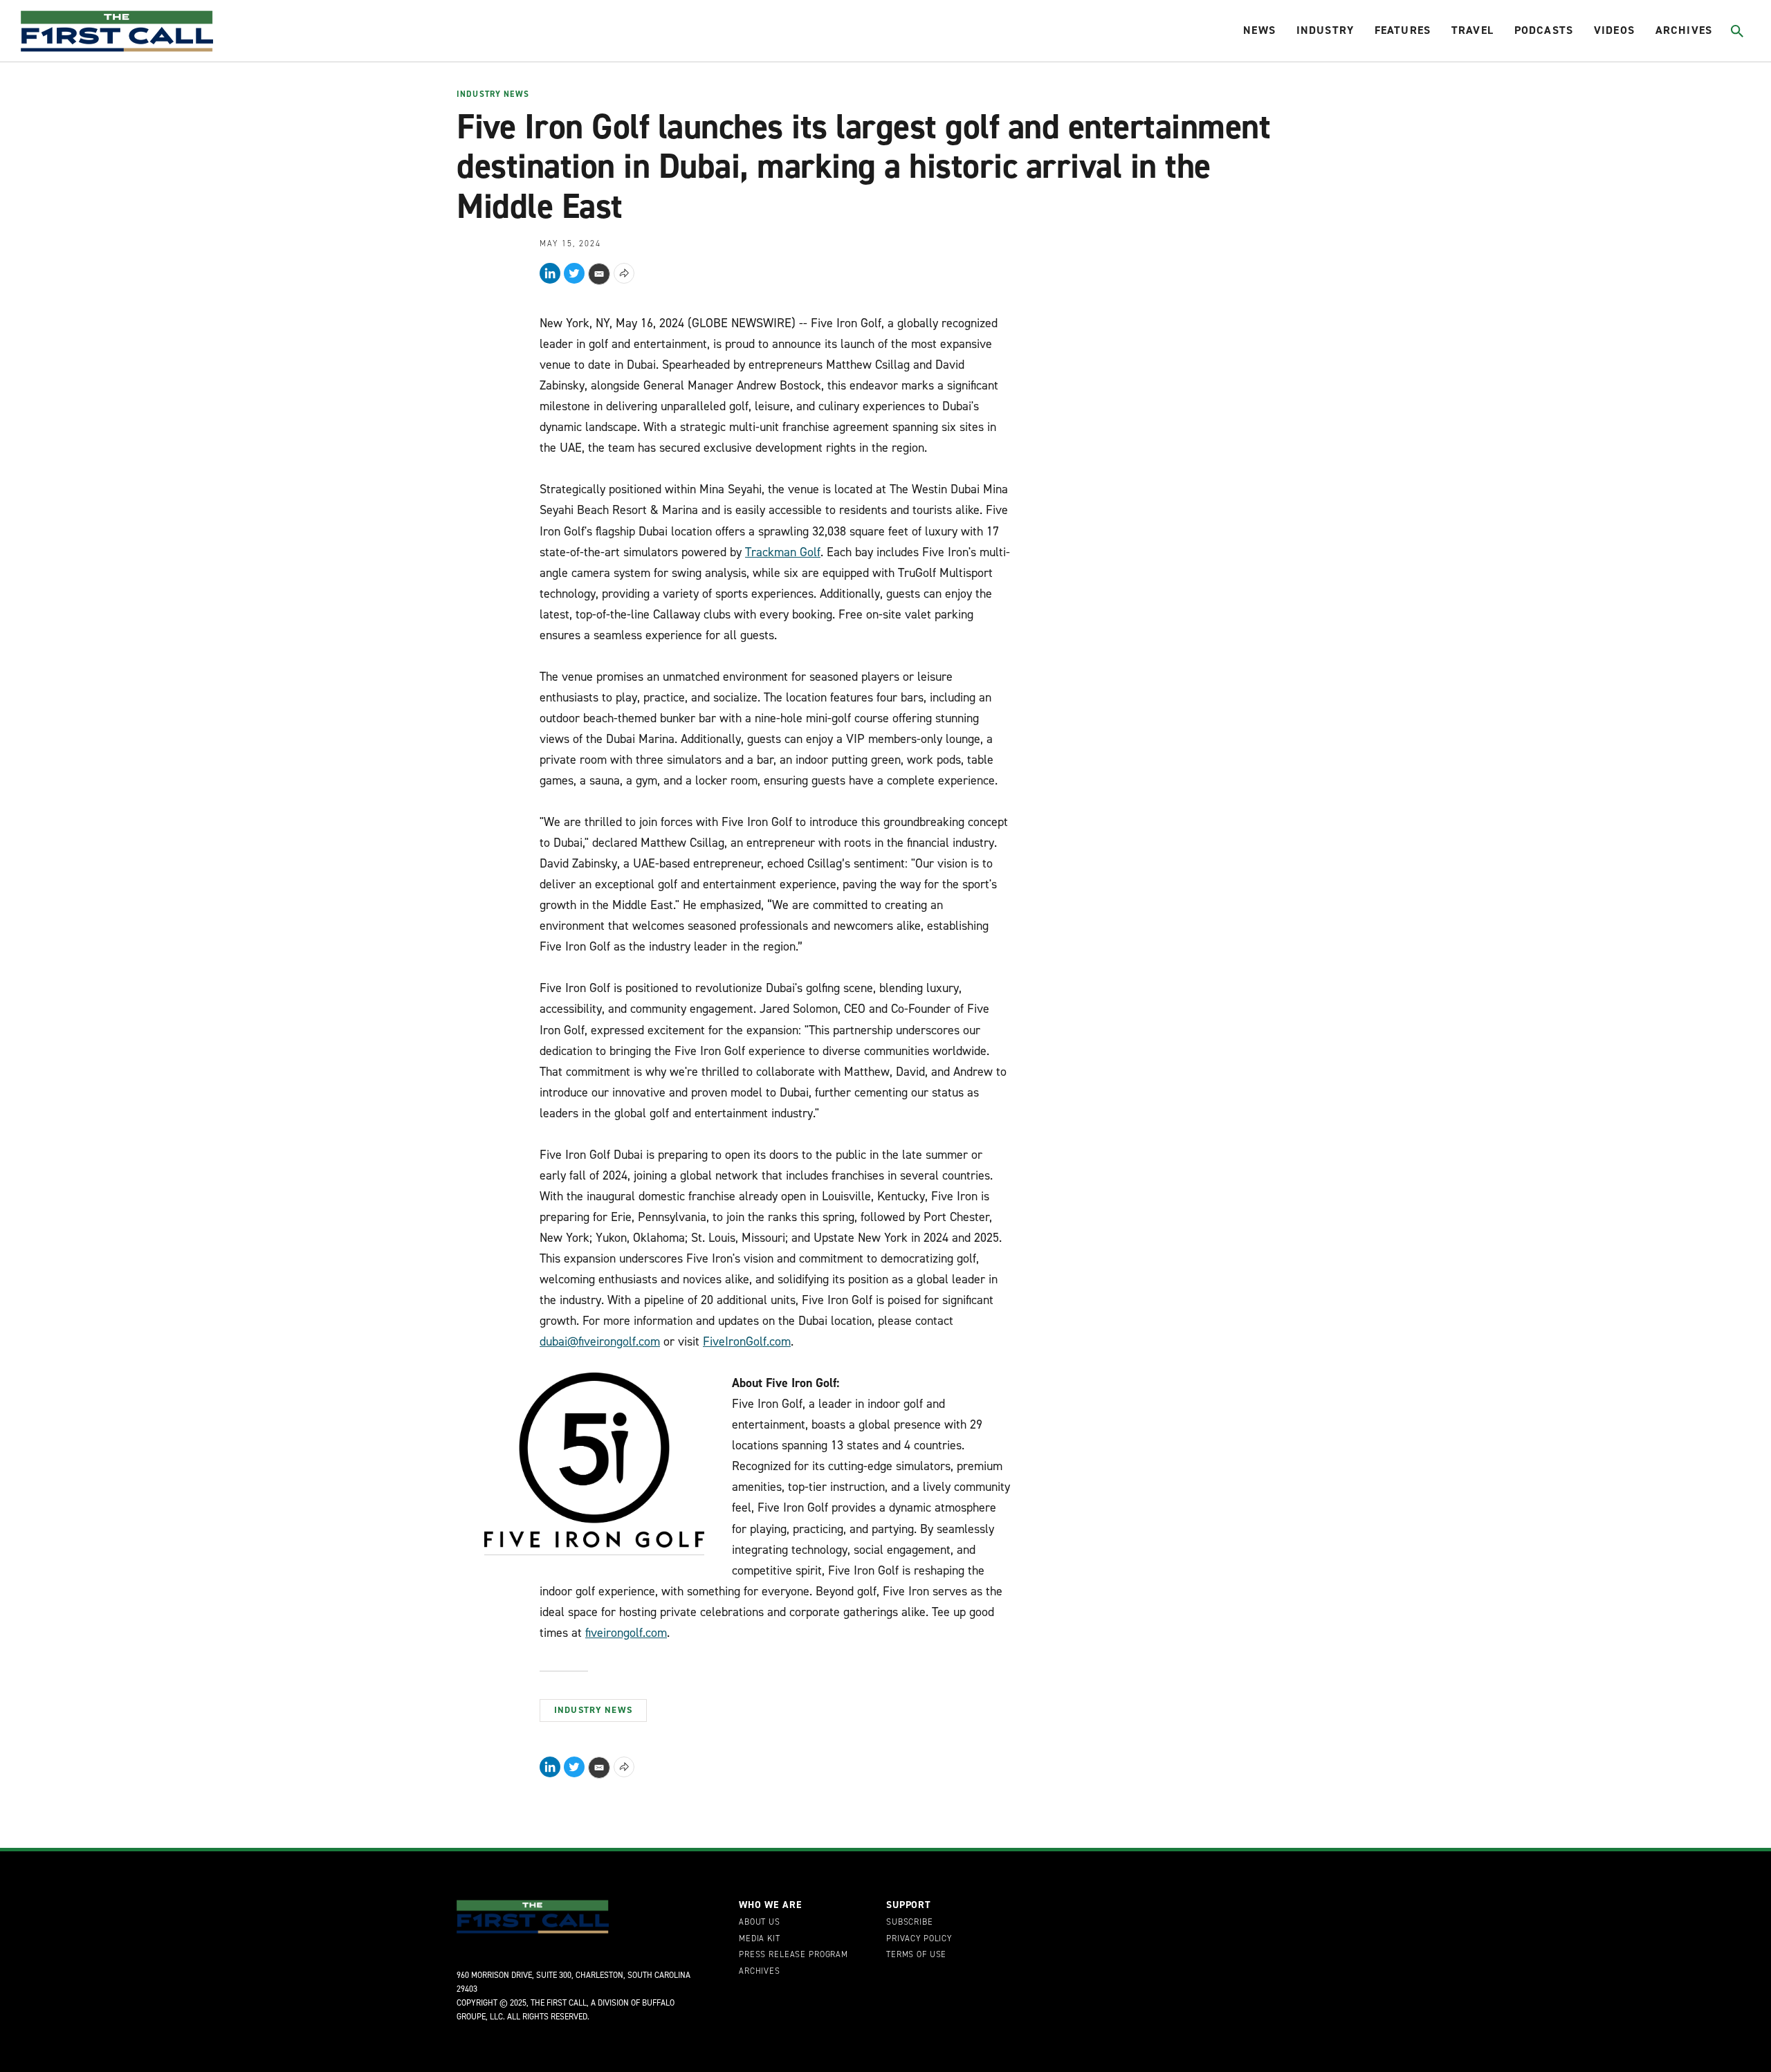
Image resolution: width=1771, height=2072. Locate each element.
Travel (1472, 30)
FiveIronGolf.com (747, 1341)
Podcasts (1544, 30)
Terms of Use (916, 1955)
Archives (1684, 30)
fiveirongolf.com (626, 1633)
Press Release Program (793, 1955)
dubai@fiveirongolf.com (600, 1341)
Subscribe (910, 1923)
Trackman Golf (783, 552)
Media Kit (760, 1939)
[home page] (117, 31)
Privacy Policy (919, 1939)
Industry (1325, 30)
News (1259, 30)
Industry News (493, 95)
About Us (760, 1923)
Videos (1614, 30)
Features (1403, 30)
